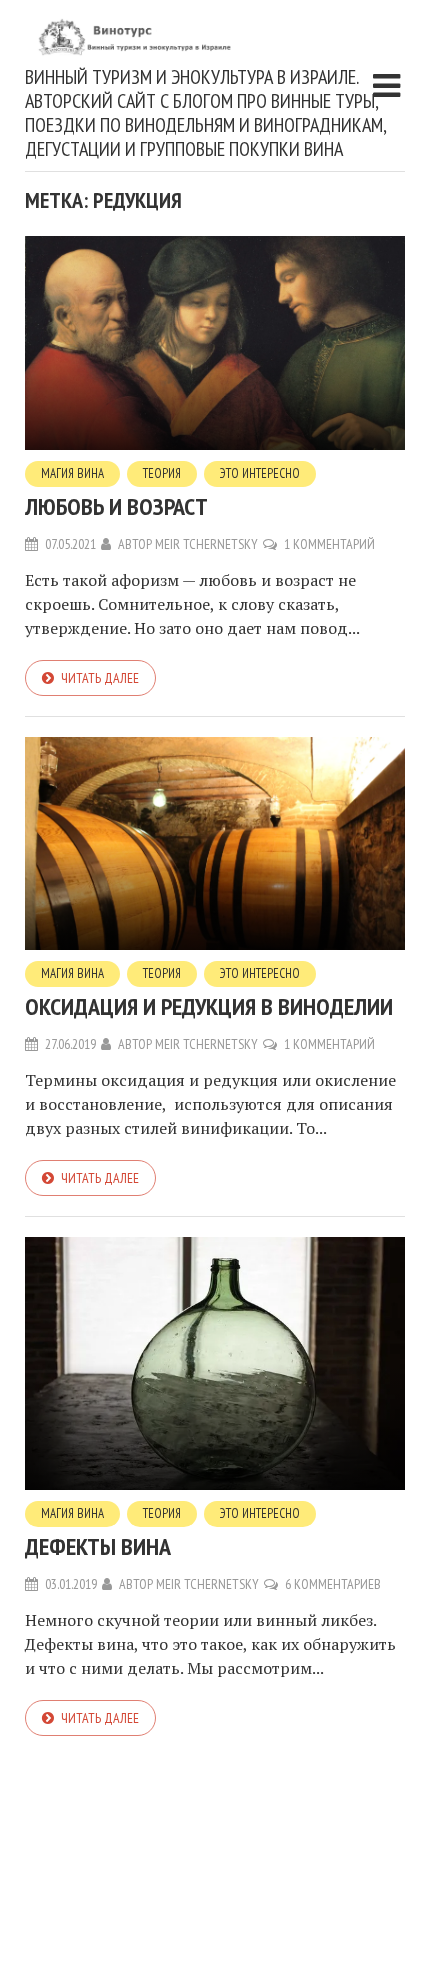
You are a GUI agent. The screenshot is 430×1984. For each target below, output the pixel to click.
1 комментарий (329, 544)
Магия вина (72, 473)
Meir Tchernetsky (206, 544)
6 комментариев (333, 1584)
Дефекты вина (98, 1546)
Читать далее (100, 678)
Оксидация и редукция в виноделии (209, 1006)
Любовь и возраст (116, 506)
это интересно (260, 473)
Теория (162, 473)
